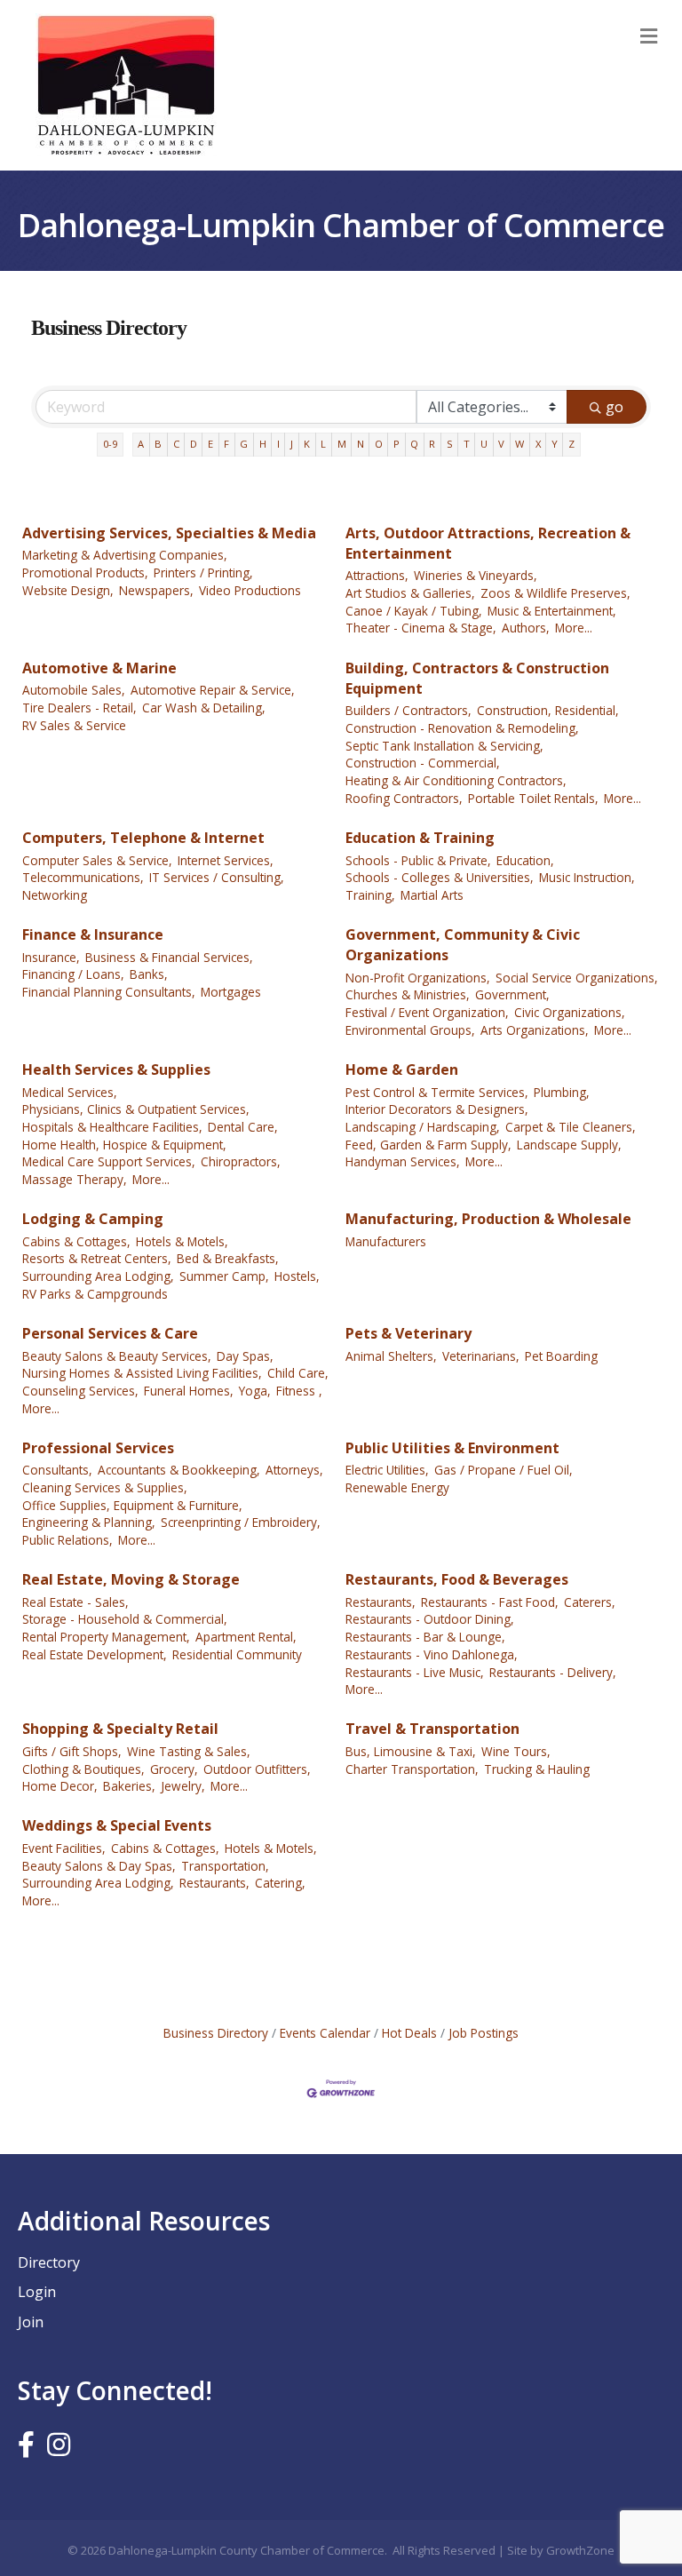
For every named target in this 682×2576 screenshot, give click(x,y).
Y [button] (555, 444)
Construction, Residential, (548, 710)
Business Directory (216, 2033)
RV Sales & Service (74, 725)
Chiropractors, (241, 1161)
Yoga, (255, 1391)
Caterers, (590, 1602)
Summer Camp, (224, 1276)
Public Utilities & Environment (452, 1448)
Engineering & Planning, (89, 1522)
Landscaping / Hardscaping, (423, 1127)
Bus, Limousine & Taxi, (411, 1751)
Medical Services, (70, 1092)
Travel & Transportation (432, 1729)
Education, (525, 860)
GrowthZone (580, 2550)
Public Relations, (67, 1540)
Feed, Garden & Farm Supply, (428, 1145)
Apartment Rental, (246, 1637)
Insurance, (51, 957)
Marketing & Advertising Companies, (125, 555)
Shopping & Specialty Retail (120, 1729)
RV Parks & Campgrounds (95, 1294)
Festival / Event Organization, (427, 1012)
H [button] (263, 444)
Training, (370, 895)
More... (574, 628)
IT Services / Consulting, (217, 877)
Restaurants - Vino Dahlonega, (432, 1654)
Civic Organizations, (570, 1012)
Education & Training (420, 838)
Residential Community (237, 1654)
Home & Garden (402, 1069)
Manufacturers (386, 1241)
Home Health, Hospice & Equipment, (124, 1145)
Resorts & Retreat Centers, (97, 1258)
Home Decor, (60, 1786)
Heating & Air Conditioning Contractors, (456, 780)
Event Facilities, (64, 1848)
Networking (55, 895)
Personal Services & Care (110, 1333)
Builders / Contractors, (408, 710)
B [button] (158, 444)
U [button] (484, 444)
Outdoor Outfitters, (257, 1769)
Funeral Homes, (189, 1391)
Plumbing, (562, 1092)
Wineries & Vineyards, (476, 575)
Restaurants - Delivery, (553, 1672)
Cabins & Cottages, (76, 1241)
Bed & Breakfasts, (228, 1258)
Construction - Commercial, (423, 763)
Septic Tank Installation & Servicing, (444, 746)
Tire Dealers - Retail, (79, 708)
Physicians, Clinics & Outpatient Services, (136, 1109)
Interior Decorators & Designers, (437, 1109)
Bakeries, (129, 1786)
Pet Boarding (561, 1356)
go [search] (615, 407)
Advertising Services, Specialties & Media (169, 533)
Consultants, (57, 1470)
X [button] (538, 444)
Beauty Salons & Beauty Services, (117, 1356)
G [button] (244, 444)
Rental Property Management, (106, 1637)
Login (37, 2292)
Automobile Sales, (74, 690)
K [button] (307, 444)
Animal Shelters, (391, 1356)
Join (31, 2322)
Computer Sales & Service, (97, 860)
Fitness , (299, 1391)
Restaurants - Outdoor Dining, (430, 1619)
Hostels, (297, 1276)
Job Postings (484, 2033)
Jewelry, (183, 1786)
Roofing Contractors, (404, 798)
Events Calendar (325, 2033)
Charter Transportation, (412, 1769)
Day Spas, (245, 1356)
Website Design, (68, 590)
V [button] (501, 444)
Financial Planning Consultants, (109, 992)
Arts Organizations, (535, 1030)
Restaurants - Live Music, (415, 1672)
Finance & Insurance (93, 934)
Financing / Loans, (73, 974)
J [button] (292, 444)
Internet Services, (226, 860)
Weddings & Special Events (117, 1825)
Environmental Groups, (410, 1030)
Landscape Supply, (569, 1145)
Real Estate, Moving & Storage (131, 1579)
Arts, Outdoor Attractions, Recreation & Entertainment (488, 543)
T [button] (467, 444)
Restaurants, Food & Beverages (457, 1579)
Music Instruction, (587, 877)
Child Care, (298, 1373)
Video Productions (250, 590)
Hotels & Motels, (182, 1241)
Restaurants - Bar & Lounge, (425, 1637)
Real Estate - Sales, (75, 1602)
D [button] (194, 444)
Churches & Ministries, (408, 994)
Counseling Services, (80, 1391)
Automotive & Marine (99, 668)
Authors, (526, 628)
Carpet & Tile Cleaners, (571, 1127)
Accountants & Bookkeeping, (179, 1470)
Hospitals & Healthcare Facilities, (112, 1127)
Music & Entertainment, (552, 611)
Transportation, (225, 1866)
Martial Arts (432, 895)
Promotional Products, (85, 572)
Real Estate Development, (95, 1654)
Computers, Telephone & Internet (143, 838)
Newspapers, (156, 590)
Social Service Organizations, (577, 978)
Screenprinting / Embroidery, (241, 1522)
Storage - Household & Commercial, (125, 1619)
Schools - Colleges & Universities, (440, 877)
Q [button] (414, 444)
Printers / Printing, (203, 572)
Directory (49, 2262)
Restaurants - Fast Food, (490, 1602)
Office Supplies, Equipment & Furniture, (132, 1505)
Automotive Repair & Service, (213, 690)
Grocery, (174, 1769)
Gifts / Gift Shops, (72, 1751)
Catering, (280, 1883)
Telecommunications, (83, 877)
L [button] (323, 444)
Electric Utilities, (387, 1470)
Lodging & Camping (93, 1219)
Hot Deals (409, 2033)
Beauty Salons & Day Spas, (99, 1866)
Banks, (149, 974)
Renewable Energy (397, 1487)
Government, (512, 994)
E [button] (210, 444)
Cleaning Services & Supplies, (105, 1487)
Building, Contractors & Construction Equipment (477, 678)
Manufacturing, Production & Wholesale (488, 1219)
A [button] (141, 444)
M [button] (342, 444)
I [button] (278, 444)
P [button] (397, 444)
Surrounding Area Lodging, (98, 1276)
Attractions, (377, 575)
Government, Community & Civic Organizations (463, 945)
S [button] (450, 444)
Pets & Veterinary (408, 1333)
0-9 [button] (110, 444)
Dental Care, (243, 1127)
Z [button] (571, 444)
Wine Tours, (516, 1751)
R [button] (432, 444)
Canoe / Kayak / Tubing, (414, 611)
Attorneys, (294, 1470)
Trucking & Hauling (537, 1769)
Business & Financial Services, (169, 957)
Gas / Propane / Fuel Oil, (504, 1470)
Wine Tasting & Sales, (189, 1751)
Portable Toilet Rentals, (533, 798)
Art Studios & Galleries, (410, 593)
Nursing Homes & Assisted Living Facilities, (142, 1373)
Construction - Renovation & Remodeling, (462, 728)
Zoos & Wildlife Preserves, (555, 593)
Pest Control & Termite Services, (437, 1092)
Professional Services (98, 1448)
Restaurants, (381, 1602)
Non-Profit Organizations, (418, 978)
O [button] (379, 444)
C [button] (176, 444)
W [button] (519, 444)
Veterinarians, (481, 1356)
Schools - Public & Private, (418, 860)
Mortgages (231, 992)
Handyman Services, (403, 1161)
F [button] (226, 444)
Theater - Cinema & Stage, (421, 628)
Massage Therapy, (75, 1179)
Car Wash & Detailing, (204, 708)
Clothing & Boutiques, (83, 1769)
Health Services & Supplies (116, 1069)
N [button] (361, 444)
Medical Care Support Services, (109, 1161)
